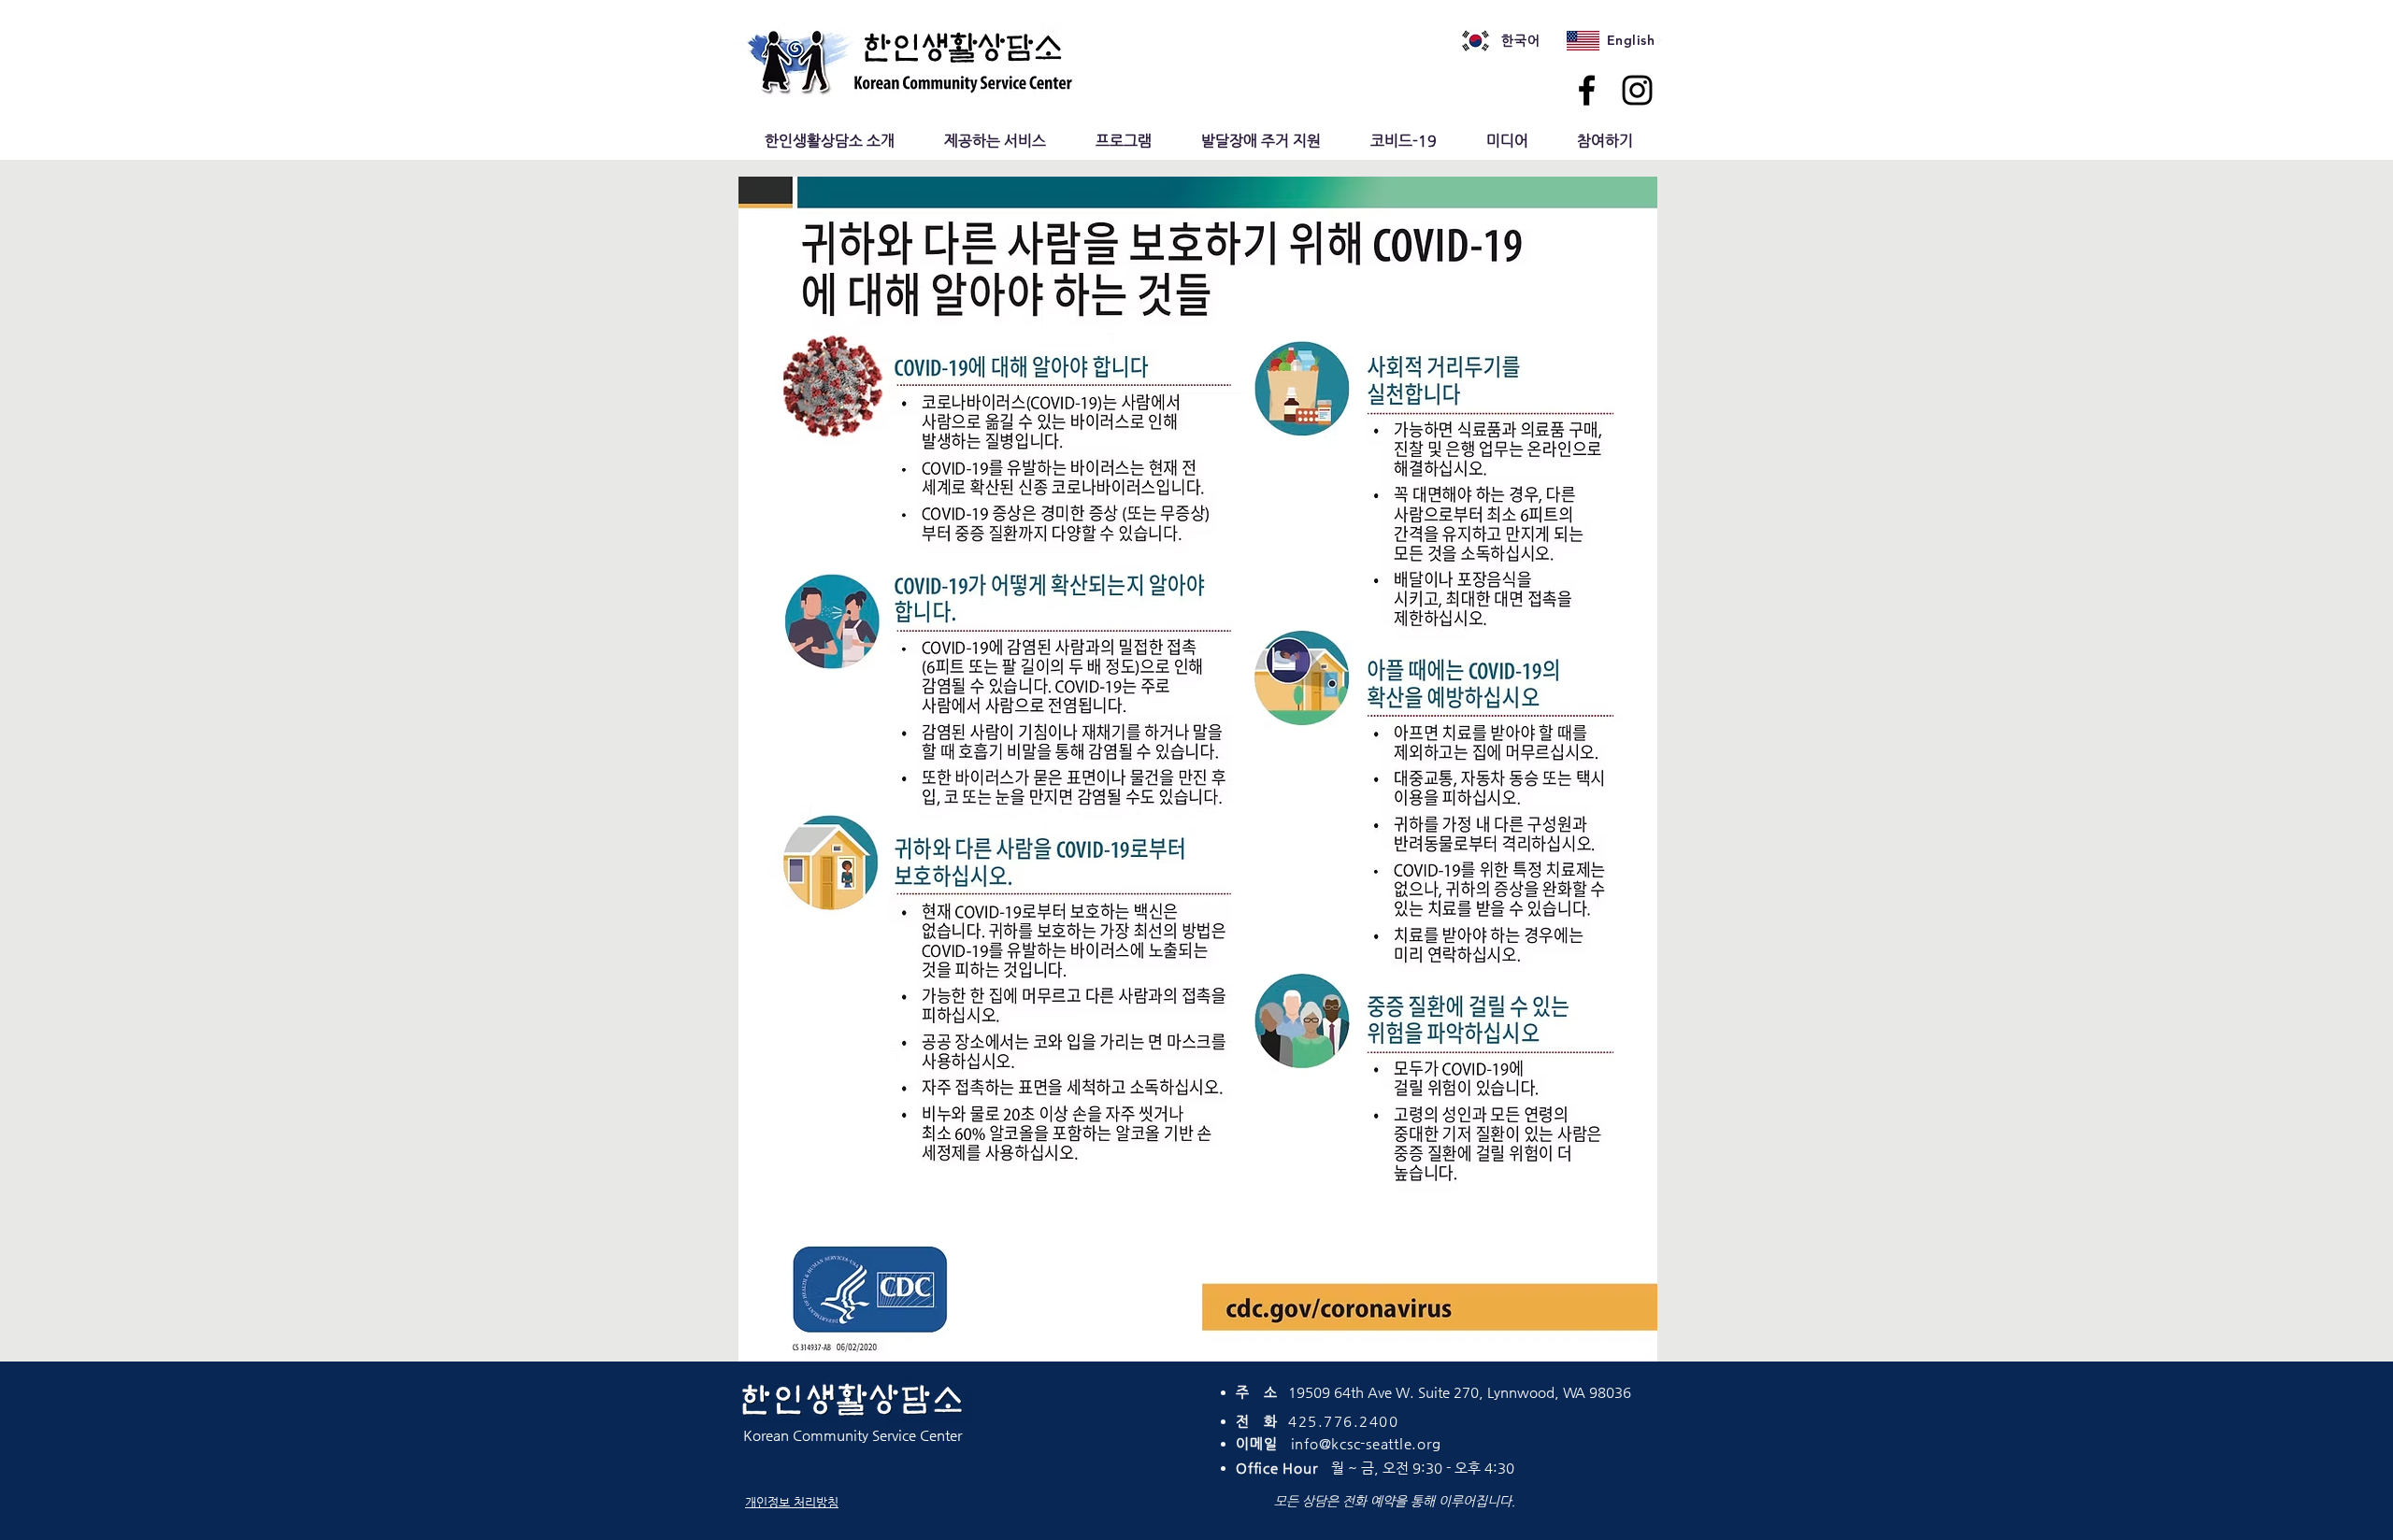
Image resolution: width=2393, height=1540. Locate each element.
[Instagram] (1637, 90)
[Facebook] (1587, 90)
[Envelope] (1476, 41)
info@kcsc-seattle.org (1366, 1443)
